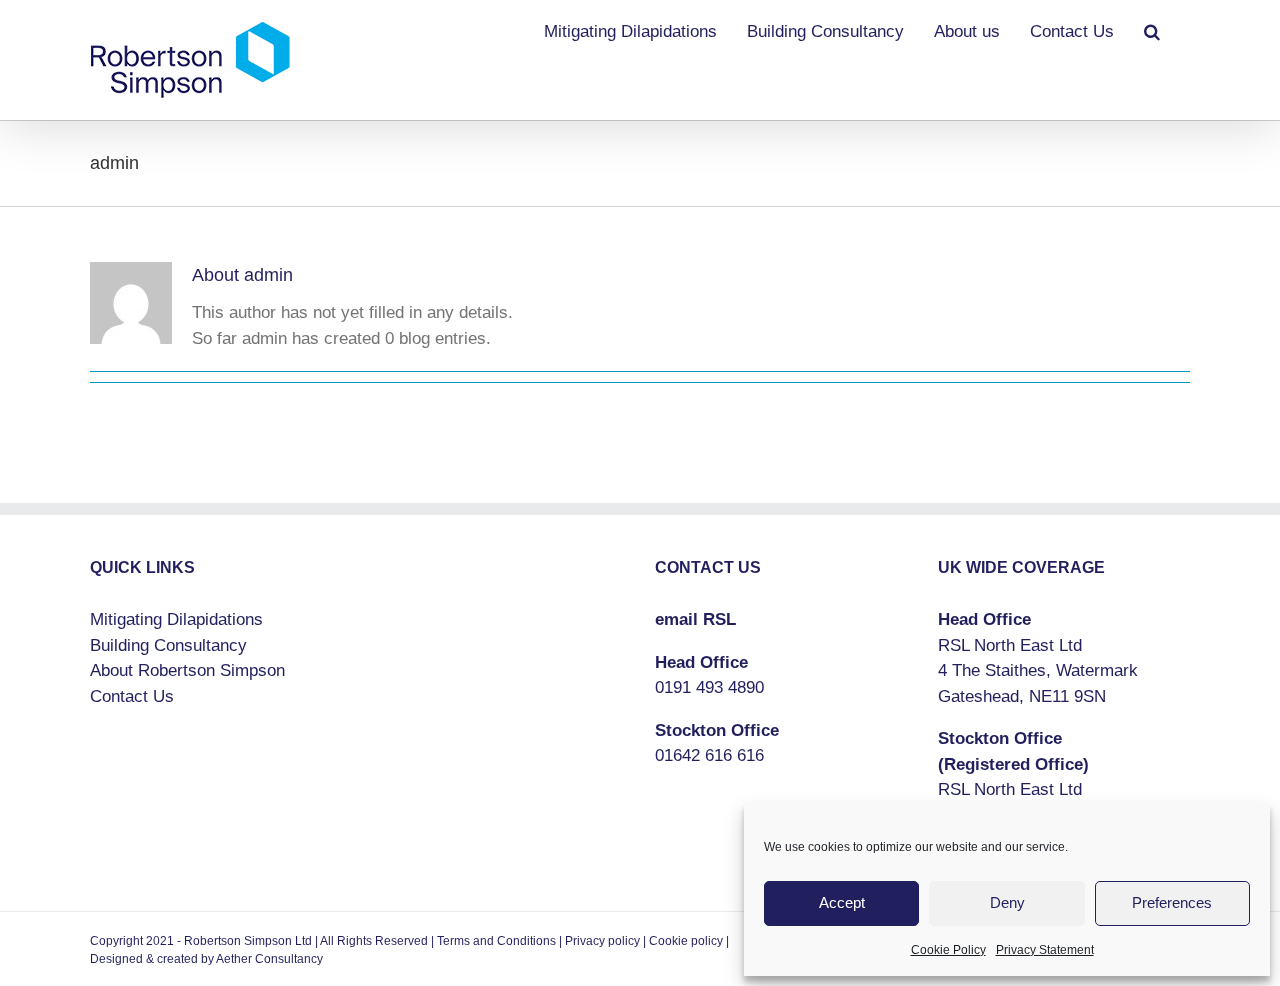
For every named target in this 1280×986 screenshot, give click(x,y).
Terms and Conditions (496, 941)
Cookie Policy (948, 950)
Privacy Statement (1045, 950)
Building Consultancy (168, 645)
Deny (1007, 902)
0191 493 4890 (709, 687)
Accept (842, 902)
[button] (1152, 30)
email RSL (695, 619)
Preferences (1172, 902)
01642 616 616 (709, 755)
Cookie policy (686, 941)
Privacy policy (602, 941)
